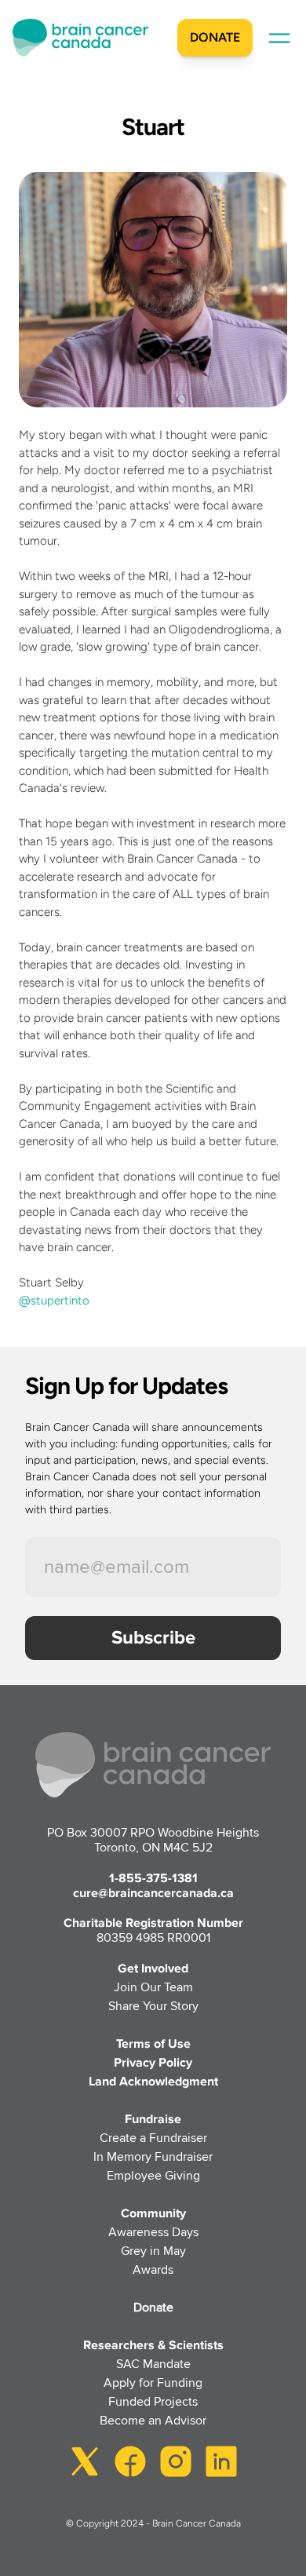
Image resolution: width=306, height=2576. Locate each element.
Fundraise (153, 2119)
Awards (153, 2270)
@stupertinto (54, 1301)
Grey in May (153, 2251)
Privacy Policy (153, 2063)
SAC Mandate (153, 2364)
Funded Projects (153, 2402)
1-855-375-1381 (153, 1878)
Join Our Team (153, 1987)
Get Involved (153, 1968)
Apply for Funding (153, 2383)
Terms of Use (153, 2044)
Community (153, 2213)
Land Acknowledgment (153, 2082)
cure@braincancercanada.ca (153, 1893)
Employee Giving (153, 2176)
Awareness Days (153, 2232)
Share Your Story (153, 2006)
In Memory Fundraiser (153, 2157)
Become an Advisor (153, 2421)
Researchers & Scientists (153, 2345)
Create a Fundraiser (153, 2138)
